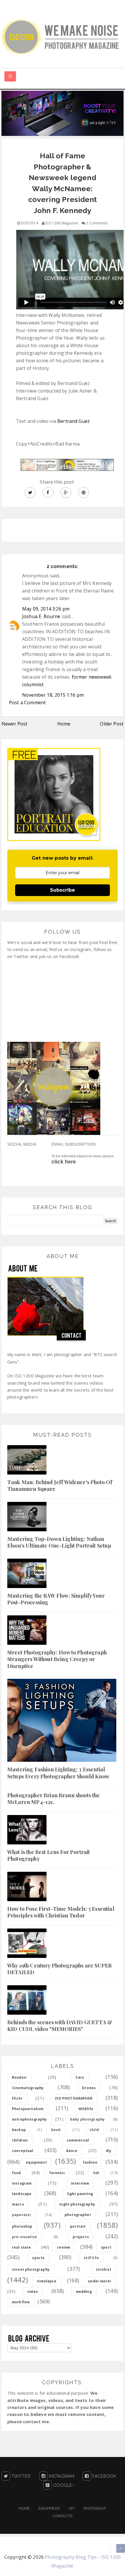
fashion (90, 2162)
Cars (80, 2077)
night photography (77, 2204)
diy (109, 2151)
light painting (80, 2194)
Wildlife (86, 2109)
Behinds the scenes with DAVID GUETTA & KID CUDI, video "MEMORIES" (60, 2026)
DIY (72, 2508)
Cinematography (28, 2088)
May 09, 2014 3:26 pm (46, 609)
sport (106, 2247)
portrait (78, 2226)
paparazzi (21, 2215)
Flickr (17, 2098)
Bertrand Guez (74, 421)
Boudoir (19, 2077)
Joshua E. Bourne (41, 616)
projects (81, 2237)
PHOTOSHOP (95, 2508)
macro (18, 2204)
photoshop (22, 2226)
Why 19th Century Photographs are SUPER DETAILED (59, 1969)
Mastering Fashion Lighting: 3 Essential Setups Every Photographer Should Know (58, 1773)
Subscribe (63, 890)
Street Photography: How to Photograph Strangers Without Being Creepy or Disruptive (57, 1659)
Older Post (112, 724)
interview (80, 2183)
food (16, 2173)
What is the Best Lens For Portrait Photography (49, 1855)
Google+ (63, 2485)
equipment (36, 2162)
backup (19, 2130)
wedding (84, 2292)
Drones (89, 2088)
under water (100, 2281)
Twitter (20, 2476)
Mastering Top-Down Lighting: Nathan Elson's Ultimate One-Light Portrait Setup (59, 1542)
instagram (22, 2183)
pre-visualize (24, 2237)
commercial (78, 2140)
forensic (57, 2173)
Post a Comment (27, 702)
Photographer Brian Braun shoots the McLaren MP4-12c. (54, 1799)
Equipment (49, 2508)
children (20, 2140)
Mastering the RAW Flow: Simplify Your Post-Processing (56, 1599)
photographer (78, 2215)
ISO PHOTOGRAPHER (74, 2098)
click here (64, 1162)
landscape (22, 2194)
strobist (104, 2269)
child (94, 2130)
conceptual (23, 2151)
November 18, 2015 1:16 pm (53, 695)
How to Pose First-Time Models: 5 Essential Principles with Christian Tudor (61, 1912)
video (33, 2292)
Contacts (63, 2516)
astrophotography (30, 2119)
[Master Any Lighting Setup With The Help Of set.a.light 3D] (63, 113)
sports (38, 2258)
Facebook (104, 2476)
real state (22, 2247)
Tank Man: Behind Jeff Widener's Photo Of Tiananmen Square (60, 1485)
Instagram (61, 2476)
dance (72, 2151)
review (64, 2247)
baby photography (87, 2119)
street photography (31, 2269)
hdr (97, 2173)
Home (64, 724)
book (56, 2130)
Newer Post (15, 724)
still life (91, 2258)
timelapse (47, 2281)
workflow (21, 2302)
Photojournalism (28, 2109)
